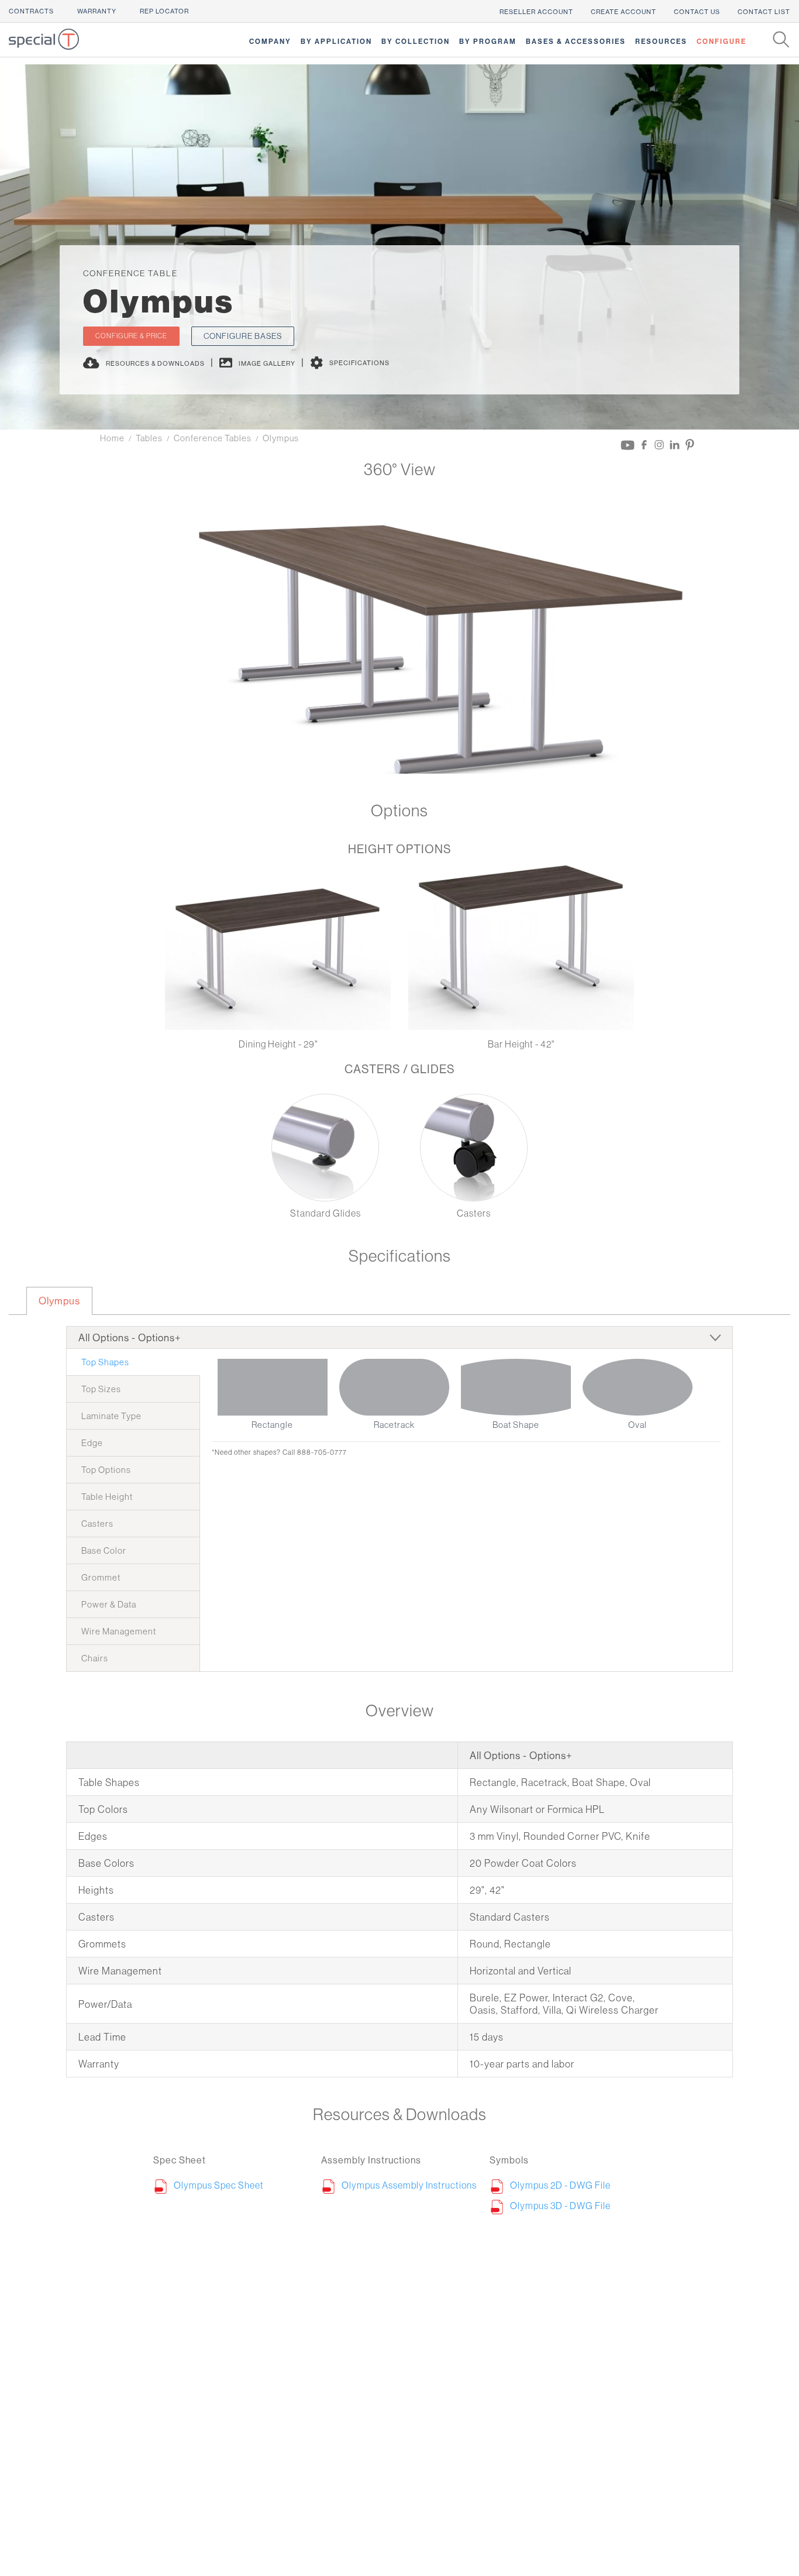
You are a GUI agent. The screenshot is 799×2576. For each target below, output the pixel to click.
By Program (488, 41)
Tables (149, 438)
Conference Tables (213, 438)
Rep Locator (164, 11)
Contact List (764, 12)
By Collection (416, 41)
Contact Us (697, 12)
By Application (336, 41)
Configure (721, 41)
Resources (661, 41)
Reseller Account (536, 12)
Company (270, 41)
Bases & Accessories (576, 41)
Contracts (31, 11)
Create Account (624, 12)
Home (112, 438)
